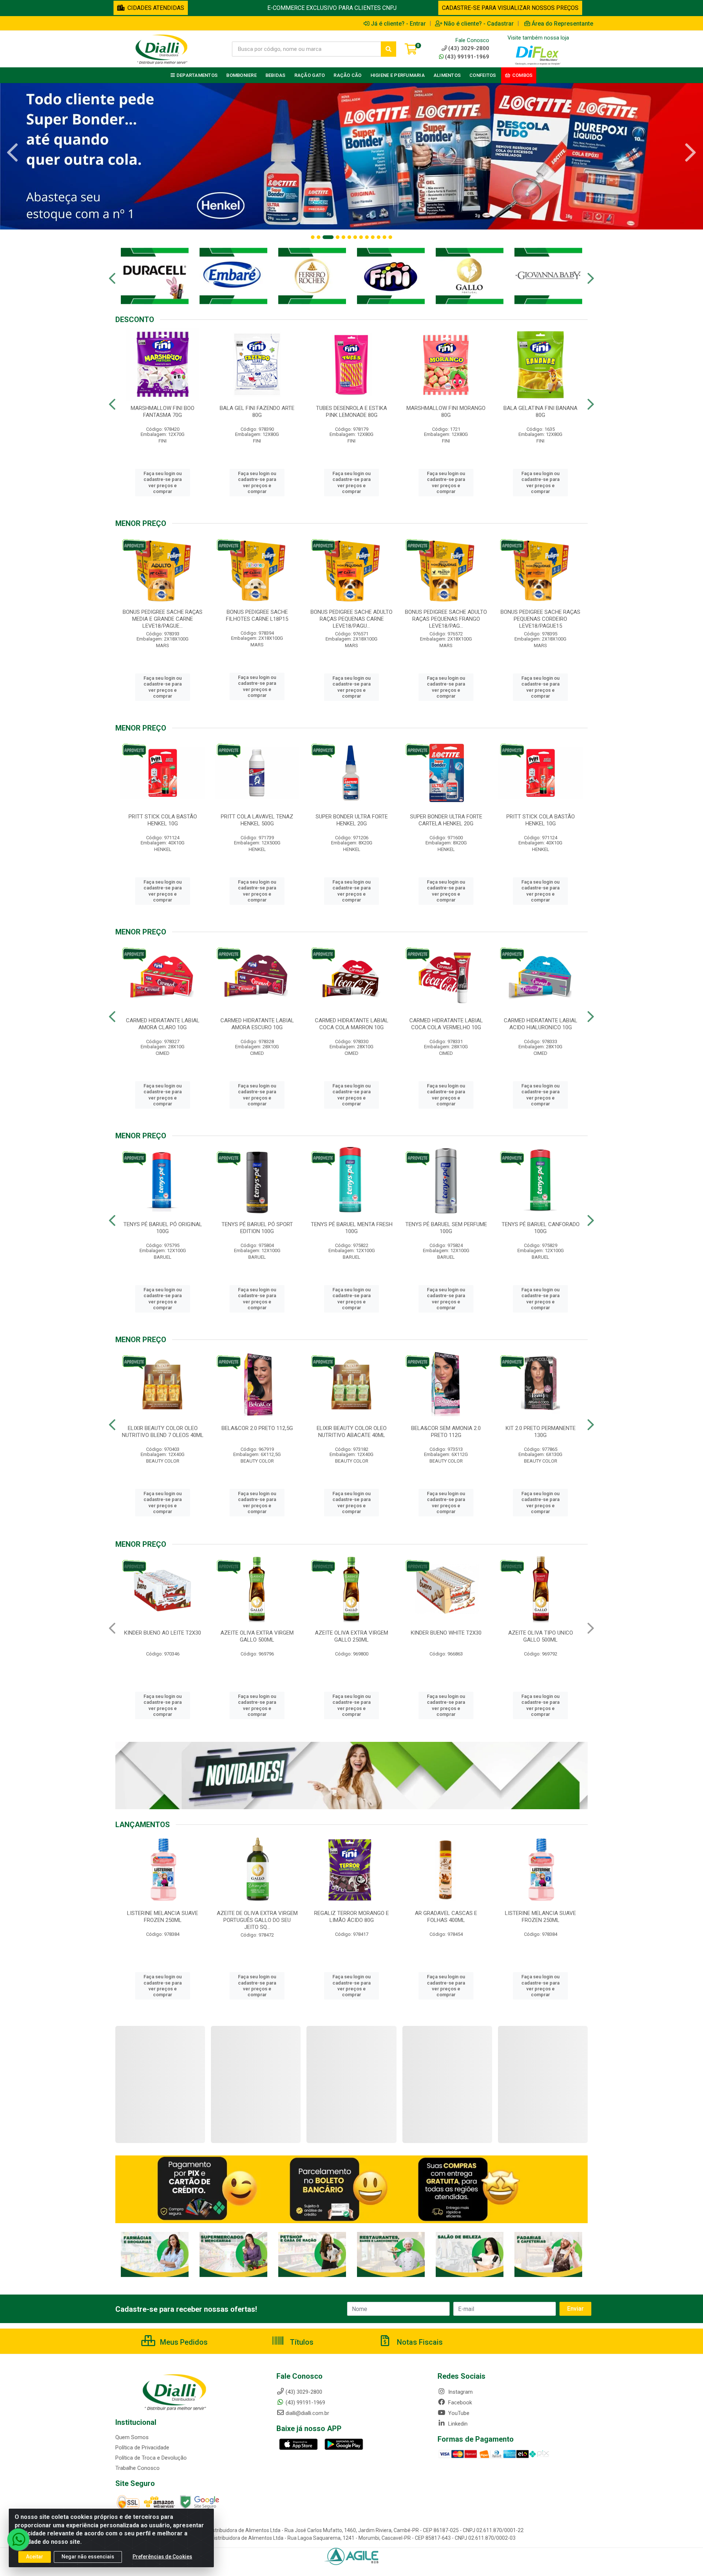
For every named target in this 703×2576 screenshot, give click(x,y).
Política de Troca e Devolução (151, 2458)
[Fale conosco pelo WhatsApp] (18, 2539)
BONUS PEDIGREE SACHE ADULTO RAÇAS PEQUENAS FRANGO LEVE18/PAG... (446, 619)
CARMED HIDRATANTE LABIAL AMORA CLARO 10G (163, 1024)
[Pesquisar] (388, 49)
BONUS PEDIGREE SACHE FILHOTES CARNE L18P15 (257, 615)
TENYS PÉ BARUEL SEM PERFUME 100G (446, 1228)
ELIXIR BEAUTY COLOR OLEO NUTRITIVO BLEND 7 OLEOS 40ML (163, 1432)
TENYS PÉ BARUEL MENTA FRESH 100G (352, 1228)
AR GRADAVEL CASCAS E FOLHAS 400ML (163, 1917)
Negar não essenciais (88, 2557)
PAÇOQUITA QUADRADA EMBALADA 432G (446, 1636)
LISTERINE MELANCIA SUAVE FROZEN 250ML (257, 1917)
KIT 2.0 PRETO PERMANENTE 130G (541, 1432)
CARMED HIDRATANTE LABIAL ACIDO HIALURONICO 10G (541, 1024)
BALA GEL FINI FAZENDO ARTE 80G (257, 412)
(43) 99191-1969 (467, 57)
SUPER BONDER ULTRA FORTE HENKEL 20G (352, 820)
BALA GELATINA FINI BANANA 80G (540, 412)
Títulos (301, 2342)
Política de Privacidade (142, 2448)
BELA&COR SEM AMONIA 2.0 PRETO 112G (446, 1432)
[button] (313, 237)
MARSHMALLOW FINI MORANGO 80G (446, 412)
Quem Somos (132, 2437)
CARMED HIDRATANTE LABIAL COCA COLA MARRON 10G (352, 1024)
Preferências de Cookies (162, 2557)
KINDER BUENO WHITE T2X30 (257, 1633)
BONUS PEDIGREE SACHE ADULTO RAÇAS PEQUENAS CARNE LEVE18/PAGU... (351, 619)
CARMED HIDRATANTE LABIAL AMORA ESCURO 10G (257, 1024)
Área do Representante (562, 23)
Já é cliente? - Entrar (398, 23)
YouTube (458, 2413)
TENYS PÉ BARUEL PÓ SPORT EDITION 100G (257, 1228)
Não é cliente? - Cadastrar (479, 23)
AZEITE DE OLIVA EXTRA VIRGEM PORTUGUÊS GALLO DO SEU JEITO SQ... (352, 1920)
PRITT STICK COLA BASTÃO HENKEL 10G (163, 820)
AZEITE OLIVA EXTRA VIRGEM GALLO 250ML (163, 1636)
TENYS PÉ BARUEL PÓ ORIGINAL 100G (163, 1228)
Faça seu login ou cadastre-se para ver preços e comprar (163, 482)
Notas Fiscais (419, 2342)
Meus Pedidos (183, 2342)
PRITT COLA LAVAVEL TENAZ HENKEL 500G (257, 820)
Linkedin (457, 2424)
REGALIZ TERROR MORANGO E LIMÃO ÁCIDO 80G (446, 1917)
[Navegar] (12, 153)
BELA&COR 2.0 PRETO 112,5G (257, 1428)
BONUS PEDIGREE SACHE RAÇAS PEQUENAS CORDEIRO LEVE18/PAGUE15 (540, 619)
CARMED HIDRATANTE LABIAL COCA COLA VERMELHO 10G (446, 1024)
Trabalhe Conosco (137, 2468)
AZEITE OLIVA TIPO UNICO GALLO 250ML (541, 1636)
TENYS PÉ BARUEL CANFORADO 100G (541, 1228)
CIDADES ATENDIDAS (154, 8)
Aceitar (35, 2557)
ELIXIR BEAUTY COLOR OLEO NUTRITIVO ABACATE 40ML (352, 1432)
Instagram (460, 2392)
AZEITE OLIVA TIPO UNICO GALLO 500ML (352, 1636)
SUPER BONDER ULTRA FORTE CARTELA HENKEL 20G (446, 820)
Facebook (459, 2403)
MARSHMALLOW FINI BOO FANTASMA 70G (163, 412)
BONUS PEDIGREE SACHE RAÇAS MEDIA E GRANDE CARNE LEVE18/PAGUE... (163, 619)
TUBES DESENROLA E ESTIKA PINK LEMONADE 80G (351, 412)
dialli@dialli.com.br (307, 2413)
